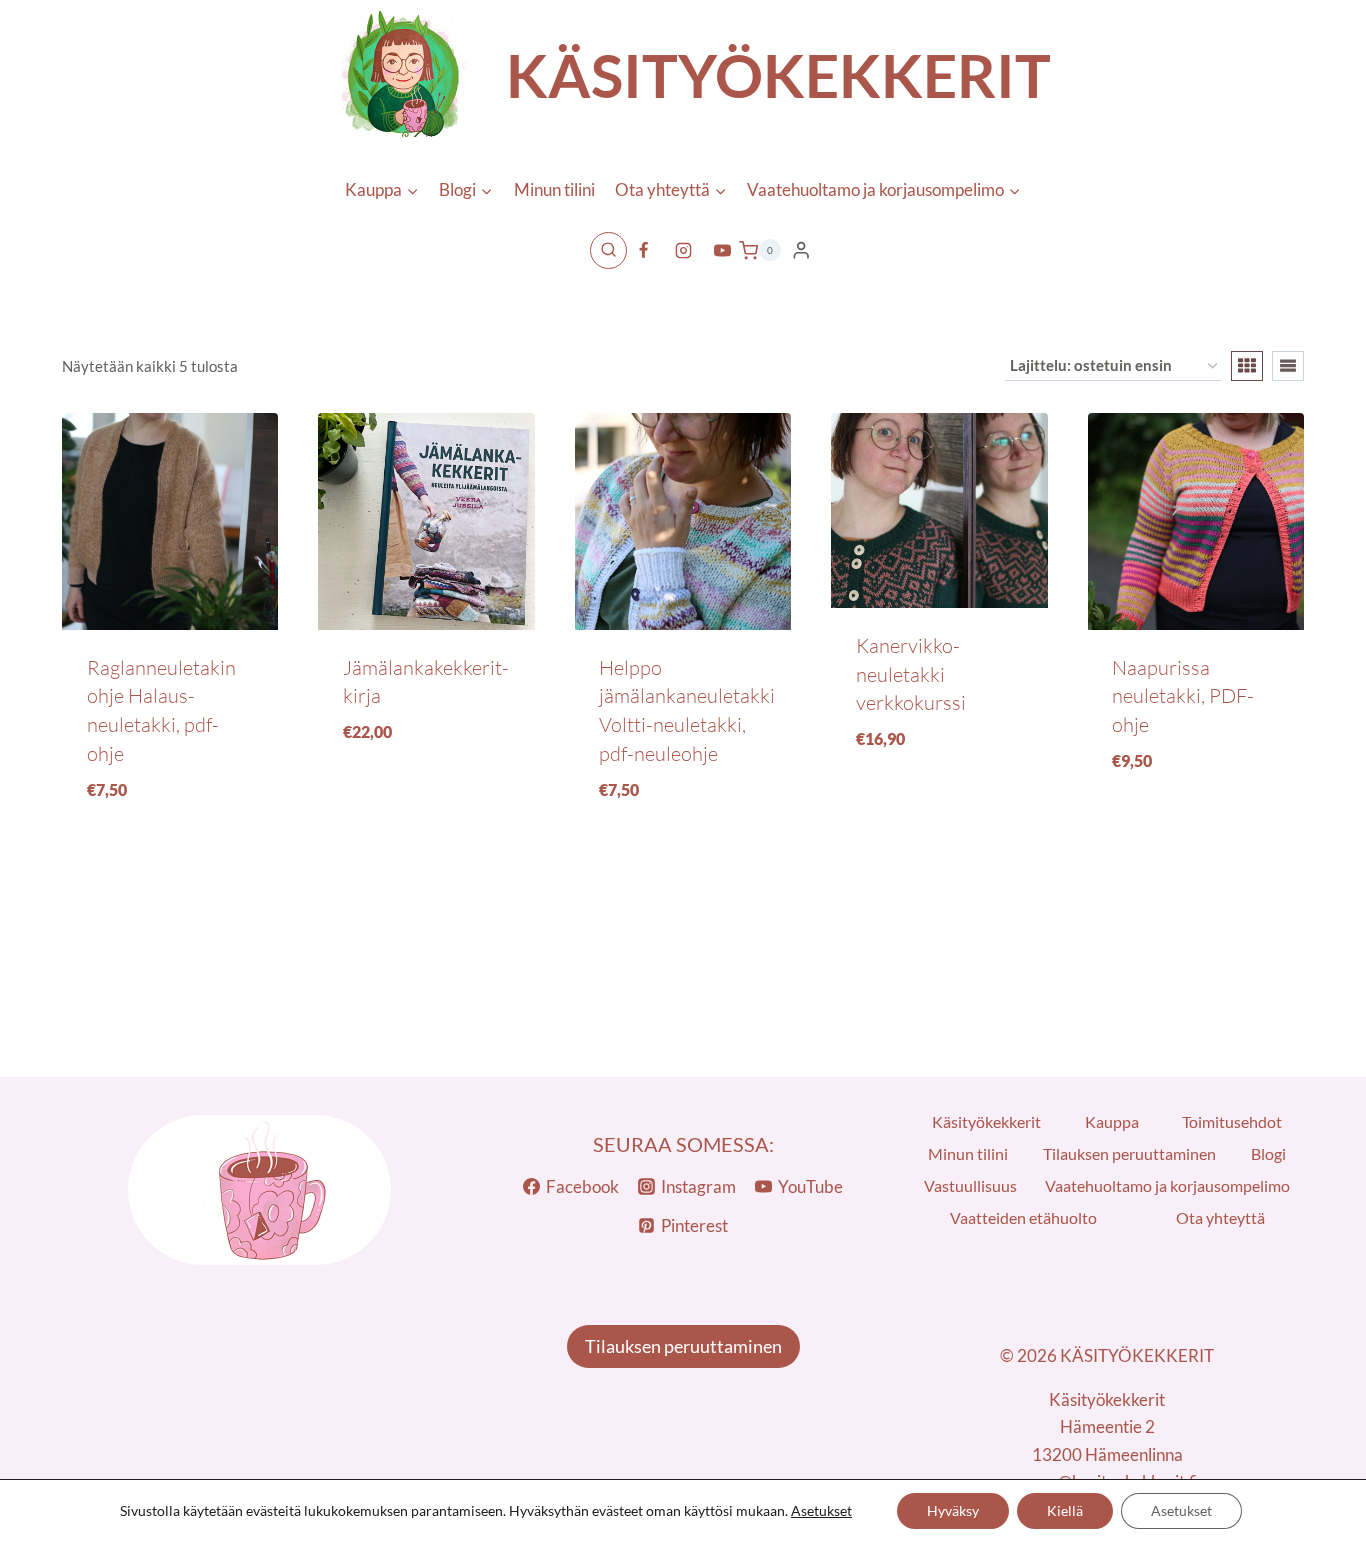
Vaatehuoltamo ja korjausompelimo (1167, 1185)
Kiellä (1065, 1510)
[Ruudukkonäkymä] (1247, 366)
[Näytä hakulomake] (608, 250)
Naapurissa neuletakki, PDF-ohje (1183, 696)
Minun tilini (554, 189)
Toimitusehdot (1232, 1121)
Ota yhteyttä (1220, 1217)
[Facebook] (644, 250)
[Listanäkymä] (1288, 366)
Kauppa (1112, 1121)
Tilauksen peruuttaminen (1129, 1153)
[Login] (801, 250)
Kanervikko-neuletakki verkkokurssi (911, 674)
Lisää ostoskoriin (427, 799)
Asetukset (821, 1510)
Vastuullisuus (970, 1185)
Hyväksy (953, 1510)
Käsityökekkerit (986, 1121)
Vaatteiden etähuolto (1023, 1217)
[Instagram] (683, 250)
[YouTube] (722, 250)
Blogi (1268, 1153)
